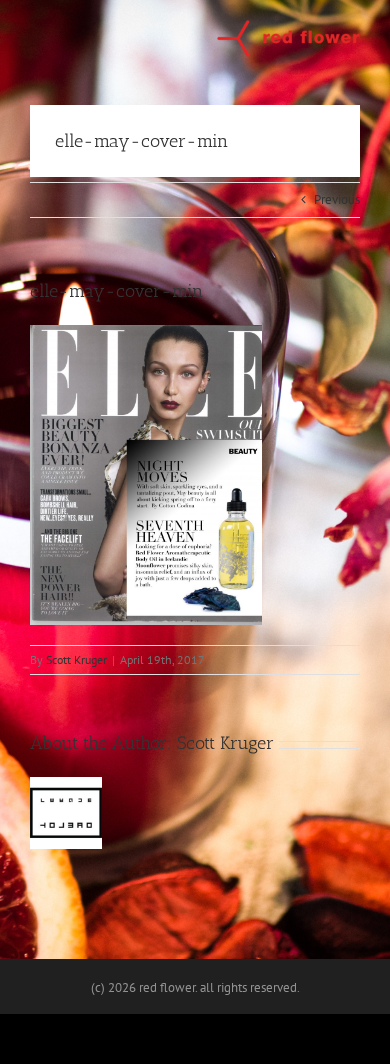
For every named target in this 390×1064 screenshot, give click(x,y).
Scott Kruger (76, 659)
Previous (337, 199)
